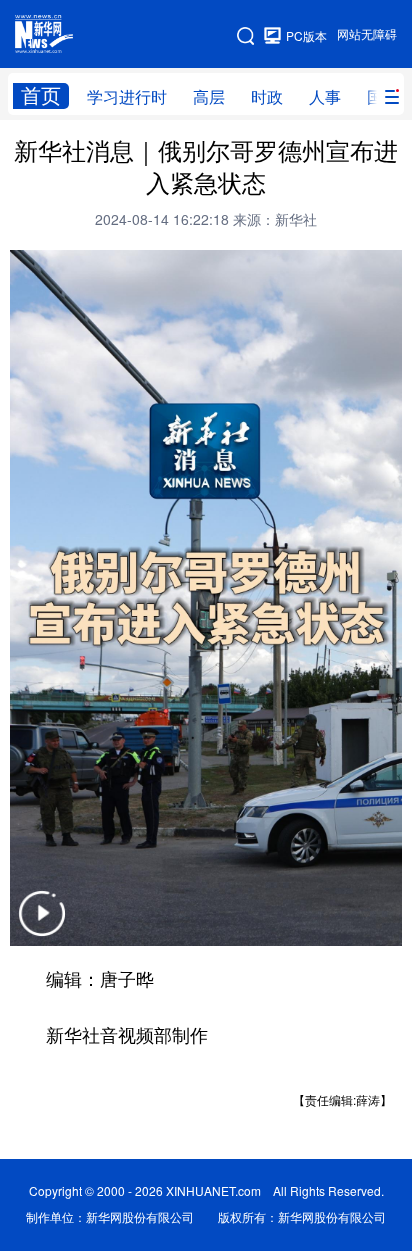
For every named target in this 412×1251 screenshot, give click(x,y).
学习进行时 (127, 97)
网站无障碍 (367, 34)
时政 (267, 97)
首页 (41, 95)
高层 (209, 97)
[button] (42, 926)
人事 (325, 97)
